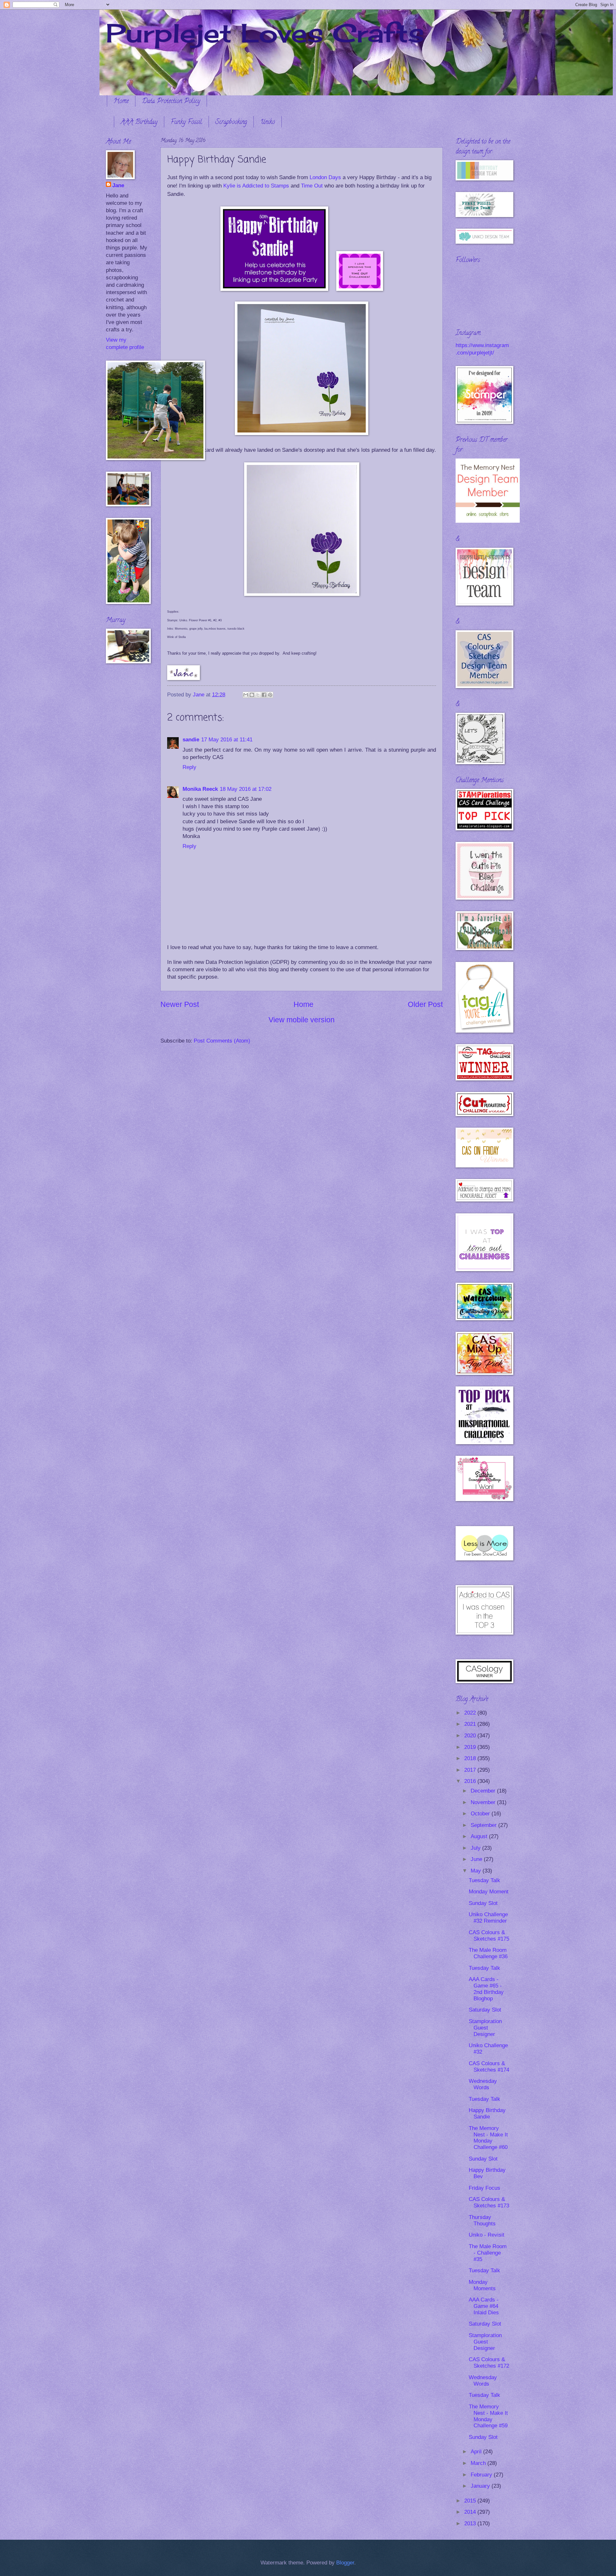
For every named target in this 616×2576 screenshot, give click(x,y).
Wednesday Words (483, 2084)
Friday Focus (484, 2188)
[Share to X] (258, 695)
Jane (118, 185)
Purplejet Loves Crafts (265, 33)
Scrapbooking (231, 122)
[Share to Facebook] (264, 695)
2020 (471, 1736)
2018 (471, 1758)
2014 (471, 2512)
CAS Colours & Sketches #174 (489, 2067)
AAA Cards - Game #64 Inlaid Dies (484, 2306)
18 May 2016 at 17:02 (246, 789)
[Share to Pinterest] (270, 695)
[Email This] (246, 695)
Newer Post (180, 1004)
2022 (471, 1713)
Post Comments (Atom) (222, 1041)
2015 (471, 2501)
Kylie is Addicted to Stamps (256, 186)
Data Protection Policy (171, 102)
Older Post (425, 1004)
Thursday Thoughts (482, 2220)
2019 (471, 1747)
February (482, 2475)
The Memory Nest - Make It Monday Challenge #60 (488, 2138)
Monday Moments (482, 2285)
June (477, 1859)
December (484, 1791)
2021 (471, 1724)
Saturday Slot (485, 2010)
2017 (471, 1770)
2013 (471, 2524)
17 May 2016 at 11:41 (227, 740)
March (479, 2463)
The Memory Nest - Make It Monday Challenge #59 (488, 2416)
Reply (189, 767)
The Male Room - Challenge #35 (488, 2253)
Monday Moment (489, 1892)
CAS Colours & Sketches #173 (489, 2202)
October (481, 1814)
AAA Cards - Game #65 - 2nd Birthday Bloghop (486, 1989)
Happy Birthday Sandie (487, 2113)
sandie (191, 740)
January (481, 2486)
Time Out (312, 186)
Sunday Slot (483, 1903)
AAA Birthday (139, 122)
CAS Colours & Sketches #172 (489, 2363)
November (484, 1802)
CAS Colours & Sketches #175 (489, 1936)
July (476, 1848)
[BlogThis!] (252, 695)
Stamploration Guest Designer (485, 2028)
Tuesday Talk (484, 1880)
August (480, 1836)
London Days (325, 177)
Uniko (268, 122)
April (477, 2452)
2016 (471, 1781)
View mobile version (302, 1020)
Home (121, 102)
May (477, 1871)
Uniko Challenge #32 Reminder (488, 1918)
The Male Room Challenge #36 (488, 1953)
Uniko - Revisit (487, 2235)
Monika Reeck (200, 789)
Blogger (345, 2563)
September (484, 1825)
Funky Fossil (186, 122)
